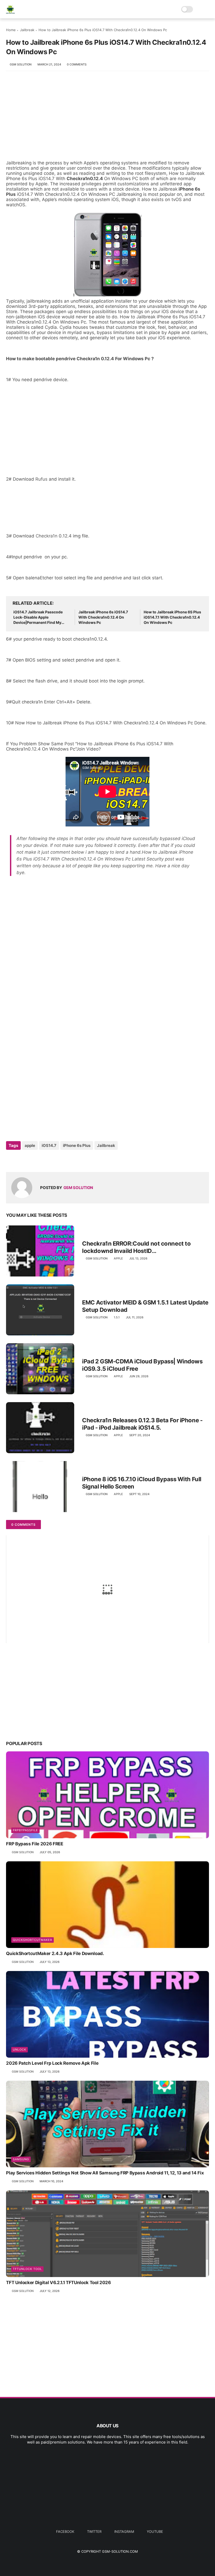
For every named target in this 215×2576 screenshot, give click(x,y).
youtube (155, 2531)
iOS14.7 (49, 1145)
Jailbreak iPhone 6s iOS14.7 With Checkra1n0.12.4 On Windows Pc (103, 617)
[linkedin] (53, 1160)
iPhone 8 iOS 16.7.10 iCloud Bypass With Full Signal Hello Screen (142, 1483)
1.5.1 (117, 1317)
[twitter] (21, 1160)
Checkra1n (47, 536)
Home (11, 30)
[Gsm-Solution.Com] (10, 12)
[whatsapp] (32, 1160)
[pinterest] (42, 1160)
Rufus (42, 479)
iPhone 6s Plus (77, 1145)
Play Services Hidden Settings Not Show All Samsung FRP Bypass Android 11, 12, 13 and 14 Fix (105, 2173)
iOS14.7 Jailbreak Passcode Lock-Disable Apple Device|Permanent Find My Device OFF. (38, 617)
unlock (20, 2050)
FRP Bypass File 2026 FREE (35, 1844)
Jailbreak (27, 30)
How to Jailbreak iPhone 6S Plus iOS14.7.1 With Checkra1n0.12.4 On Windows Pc (172, 617)
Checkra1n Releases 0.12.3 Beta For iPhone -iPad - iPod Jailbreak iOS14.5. (142, 1424)
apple (30, 1145)
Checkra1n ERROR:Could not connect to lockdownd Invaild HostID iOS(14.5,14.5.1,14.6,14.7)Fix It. (136, 1247)
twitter (94, 2531)
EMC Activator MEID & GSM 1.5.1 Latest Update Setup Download (145, 1306)
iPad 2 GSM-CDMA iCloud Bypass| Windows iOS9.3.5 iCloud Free (142, 1365)
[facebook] (11, 1160)
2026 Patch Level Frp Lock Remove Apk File (52, 2063)
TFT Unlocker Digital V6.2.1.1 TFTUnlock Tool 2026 (58, 2283)
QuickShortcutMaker (33, 1940)
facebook (65, 2531)
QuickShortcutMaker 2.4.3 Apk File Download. (55, 1953)
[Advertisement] (107, 118)
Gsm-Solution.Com (120, 2551)
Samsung (21, 2159)
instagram (124, 2531)
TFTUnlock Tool (27, 2269)
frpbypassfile (25, 1830)
